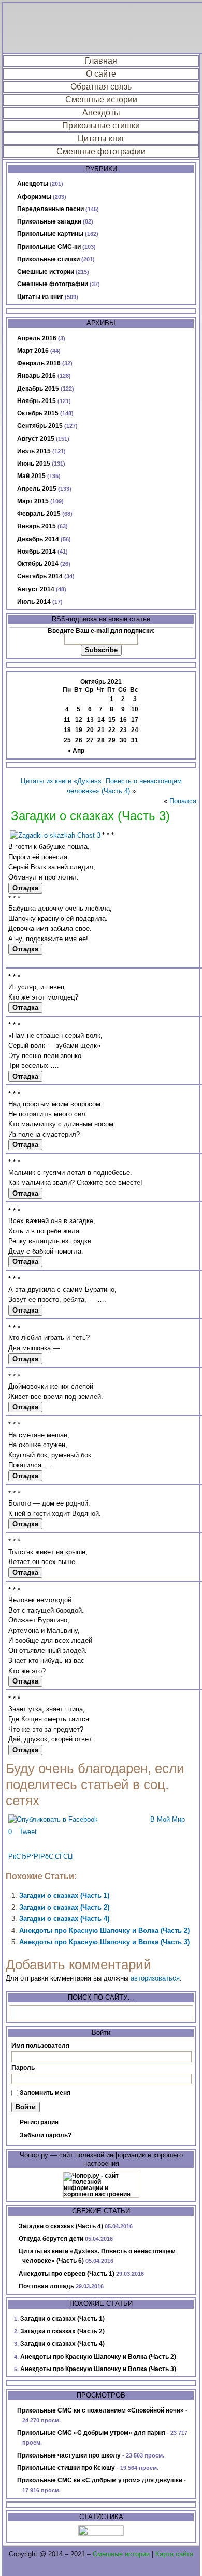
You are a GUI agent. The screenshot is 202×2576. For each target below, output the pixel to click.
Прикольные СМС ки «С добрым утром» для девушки (100, 2480)
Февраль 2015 (39, 514)
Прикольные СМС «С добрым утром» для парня (91, 2433)
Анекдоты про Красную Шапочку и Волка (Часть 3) (104, 1942)
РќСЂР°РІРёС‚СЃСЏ (40, 1857)
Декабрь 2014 (38, 539)
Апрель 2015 (37, 489)
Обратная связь (101, 87)
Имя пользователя (40, 2046)
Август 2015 (36, 439)
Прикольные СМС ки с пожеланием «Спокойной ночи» (100, 2410)
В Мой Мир (168, 1819)
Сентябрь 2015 (40, 426)
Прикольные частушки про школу (69, 2455)
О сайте (101, 74)
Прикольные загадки (49, 221)
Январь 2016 (37, 376)
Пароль (23, 2068)
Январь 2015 (37, 526)
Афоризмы (34, 197)
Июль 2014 (34, 602)
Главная (101, 61)
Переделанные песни (51, 209)
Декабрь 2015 (38, 389)
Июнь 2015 (34, 464)
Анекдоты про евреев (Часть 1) (67, 2274)
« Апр (76, 751)
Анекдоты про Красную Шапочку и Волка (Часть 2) (104, 1931)
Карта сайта (174, 2554)
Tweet (28, 1832)
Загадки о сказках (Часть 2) (64, 1907)
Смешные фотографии (101, 151)
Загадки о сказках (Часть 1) (64, 1895)
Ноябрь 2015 (37, 401)
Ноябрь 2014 (37, 552)
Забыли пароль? (46, 2135)
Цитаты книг (101, 138)
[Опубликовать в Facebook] (53, 1819)
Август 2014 (36, 589)
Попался (183, 801)
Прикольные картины (50, 234)
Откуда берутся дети (51, 2239)
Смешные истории (101, 100)
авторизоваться (155, 1978)
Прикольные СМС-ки (49, 247)
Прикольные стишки (101, 125)
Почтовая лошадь (46, 2286)
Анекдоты (101, 113)
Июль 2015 (34, 451)
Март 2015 (33, 501)
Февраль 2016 (39, 363)
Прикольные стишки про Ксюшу (66, 2468)
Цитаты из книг (40, 297)
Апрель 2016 (37, 338)
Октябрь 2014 (38, 564)
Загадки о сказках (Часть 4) (64, 1919)
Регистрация (39, 2122)
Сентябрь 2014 (40, 576)
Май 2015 (31, 476)
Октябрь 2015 (38, 413)
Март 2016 (33, 351)
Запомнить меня (45, 2093)
